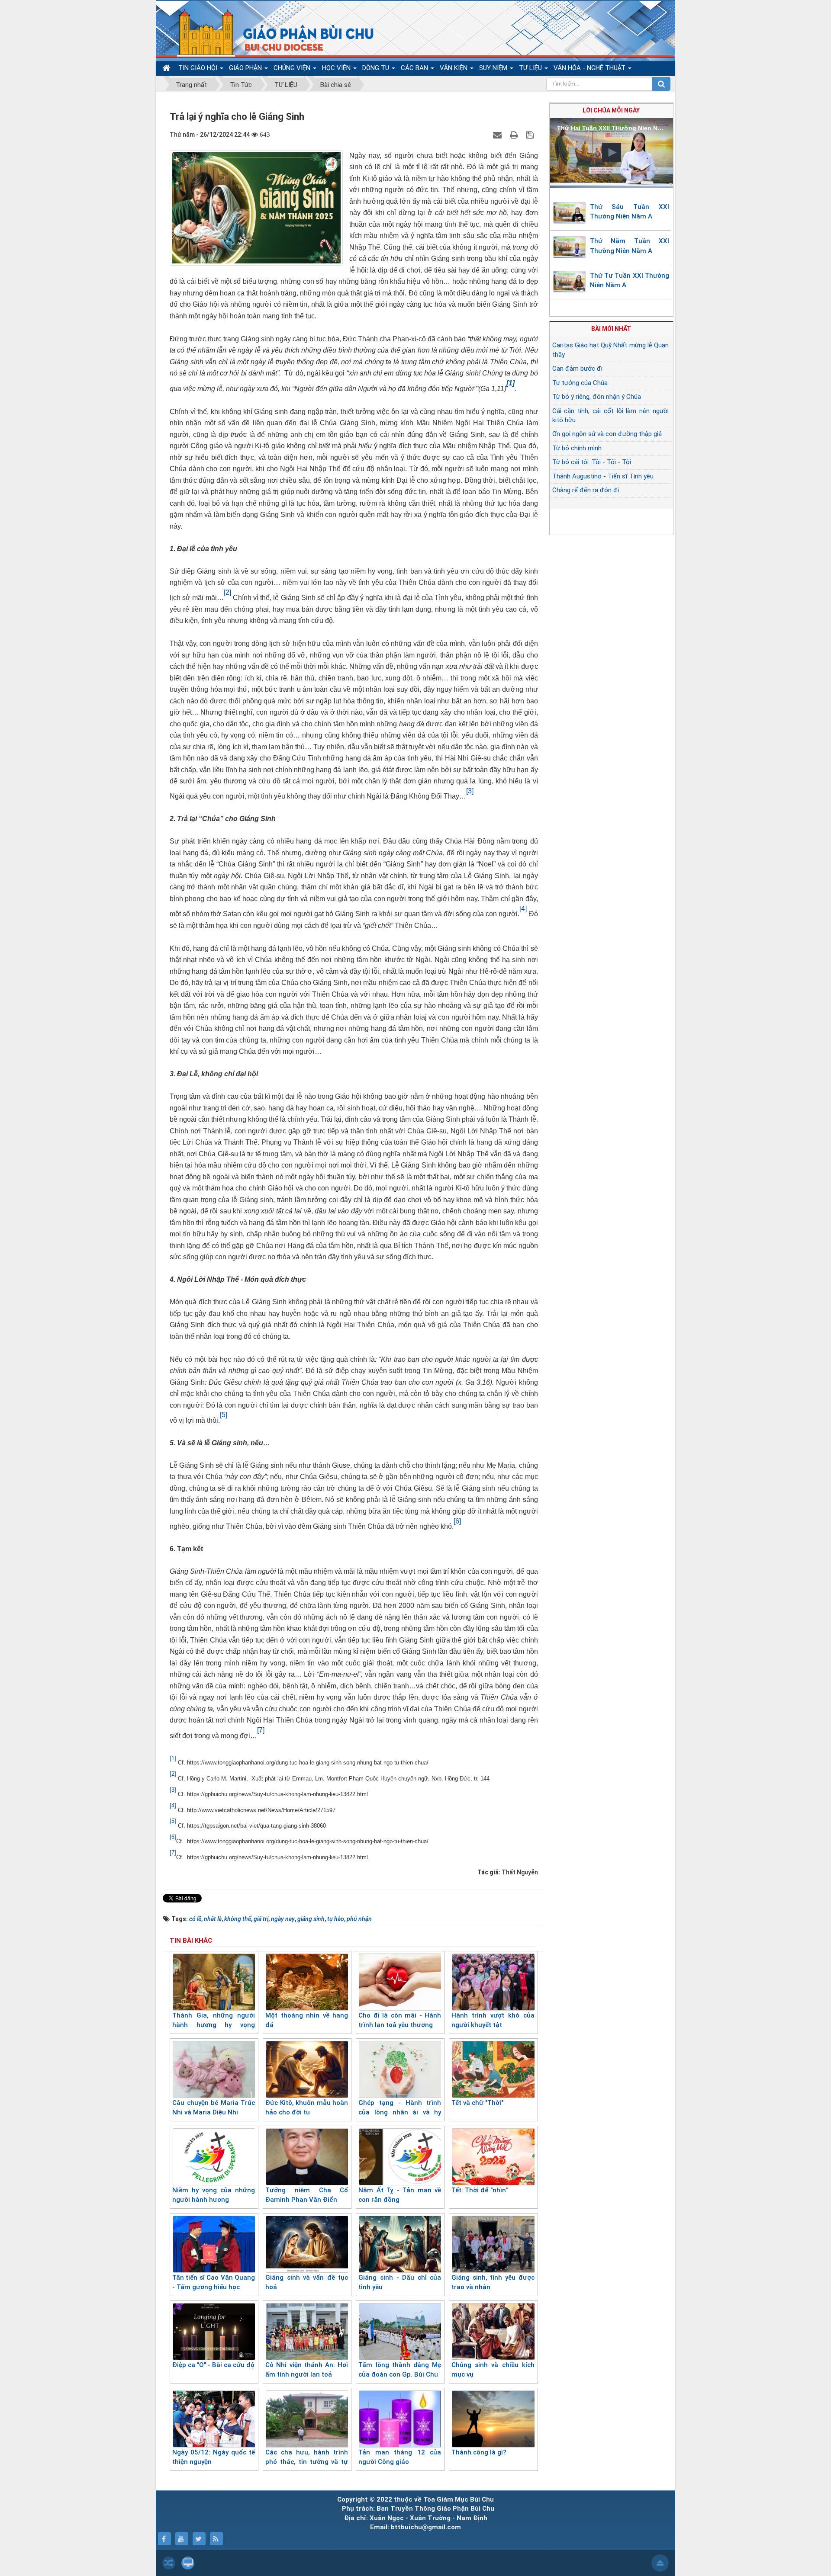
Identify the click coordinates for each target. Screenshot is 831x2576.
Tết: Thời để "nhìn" (480, 2190)
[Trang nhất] (167, 68)
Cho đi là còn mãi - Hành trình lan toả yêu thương (400, 2020)
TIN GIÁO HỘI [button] (199, 68)
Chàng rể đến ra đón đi (586, 490)
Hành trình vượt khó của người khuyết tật (493, 2020)
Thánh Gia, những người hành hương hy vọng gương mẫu (214, 2025)
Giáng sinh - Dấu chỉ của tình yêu (400, 2282)
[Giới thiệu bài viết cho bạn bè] (498, 135)
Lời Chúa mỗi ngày (611, 110)
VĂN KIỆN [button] (454, 68)
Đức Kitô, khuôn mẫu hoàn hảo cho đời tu (307, 2108)
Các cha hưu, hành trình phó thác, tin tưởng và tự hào (307, 2462)
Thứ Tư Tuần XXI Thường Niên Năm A (630, 281)
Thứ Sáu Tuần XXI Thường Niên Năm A (630, 212)
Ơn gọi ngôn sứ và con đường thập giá (607, 434)
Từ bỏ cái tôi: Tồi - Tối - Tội (592, 462)
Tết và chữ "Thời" (477, 2103)
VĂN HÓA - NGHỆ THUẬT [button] (590, 68)
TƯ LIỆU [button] (531, 68)
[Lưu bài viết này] (531, 135)
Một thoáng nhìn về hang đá (307, 2020)
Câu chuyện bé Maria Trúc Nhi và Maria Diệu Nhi (214, 2108)
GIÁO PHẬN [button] (246, 68)
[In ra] (515, 135)
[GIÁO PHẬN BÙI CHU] (270, 32)
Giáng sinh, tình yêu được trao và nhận (493, 2282)
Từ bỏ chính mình (577, 448)
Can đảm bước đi (577, 369)
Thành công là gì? (479, 2452)
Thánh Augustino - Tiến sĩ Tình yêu (603, 476)
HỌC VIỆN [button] (337, 68)
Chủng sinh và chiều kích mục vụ (493, 2370)
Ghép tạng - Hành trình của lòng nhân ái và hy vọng (400, 2112)
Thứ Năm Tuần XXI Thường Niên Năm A (630, 246)
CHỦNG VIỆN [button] (293, 68)
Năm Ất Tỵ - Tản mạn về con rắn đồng (400, 2195)
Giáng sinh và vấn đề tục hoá (307, 2282)
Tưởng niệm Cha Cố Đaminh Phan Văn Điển (307, 2195)
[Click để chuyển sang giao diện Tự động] (169, 2563)
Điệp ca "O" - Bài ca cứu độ (213, 2365)
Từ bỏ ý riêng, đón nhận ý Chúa (597, 397)
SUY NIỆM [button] (494, 68)
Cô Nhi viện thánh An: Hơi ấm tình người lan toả (307, 2370)
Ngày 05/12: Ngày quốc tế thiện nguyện (214, 2457)
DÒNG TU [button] (377, 68)
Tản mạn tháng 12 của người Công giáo (400, 2457)
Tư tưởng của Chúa (580, 383)
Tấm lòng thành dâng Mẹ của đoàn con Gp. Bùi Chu (400, 2370)
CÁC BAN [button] (415, 68)
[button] (612, 152)
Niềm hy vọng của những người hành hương (214, 2195)
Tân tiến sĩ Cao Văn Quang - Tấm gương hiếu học (214, 2282)
